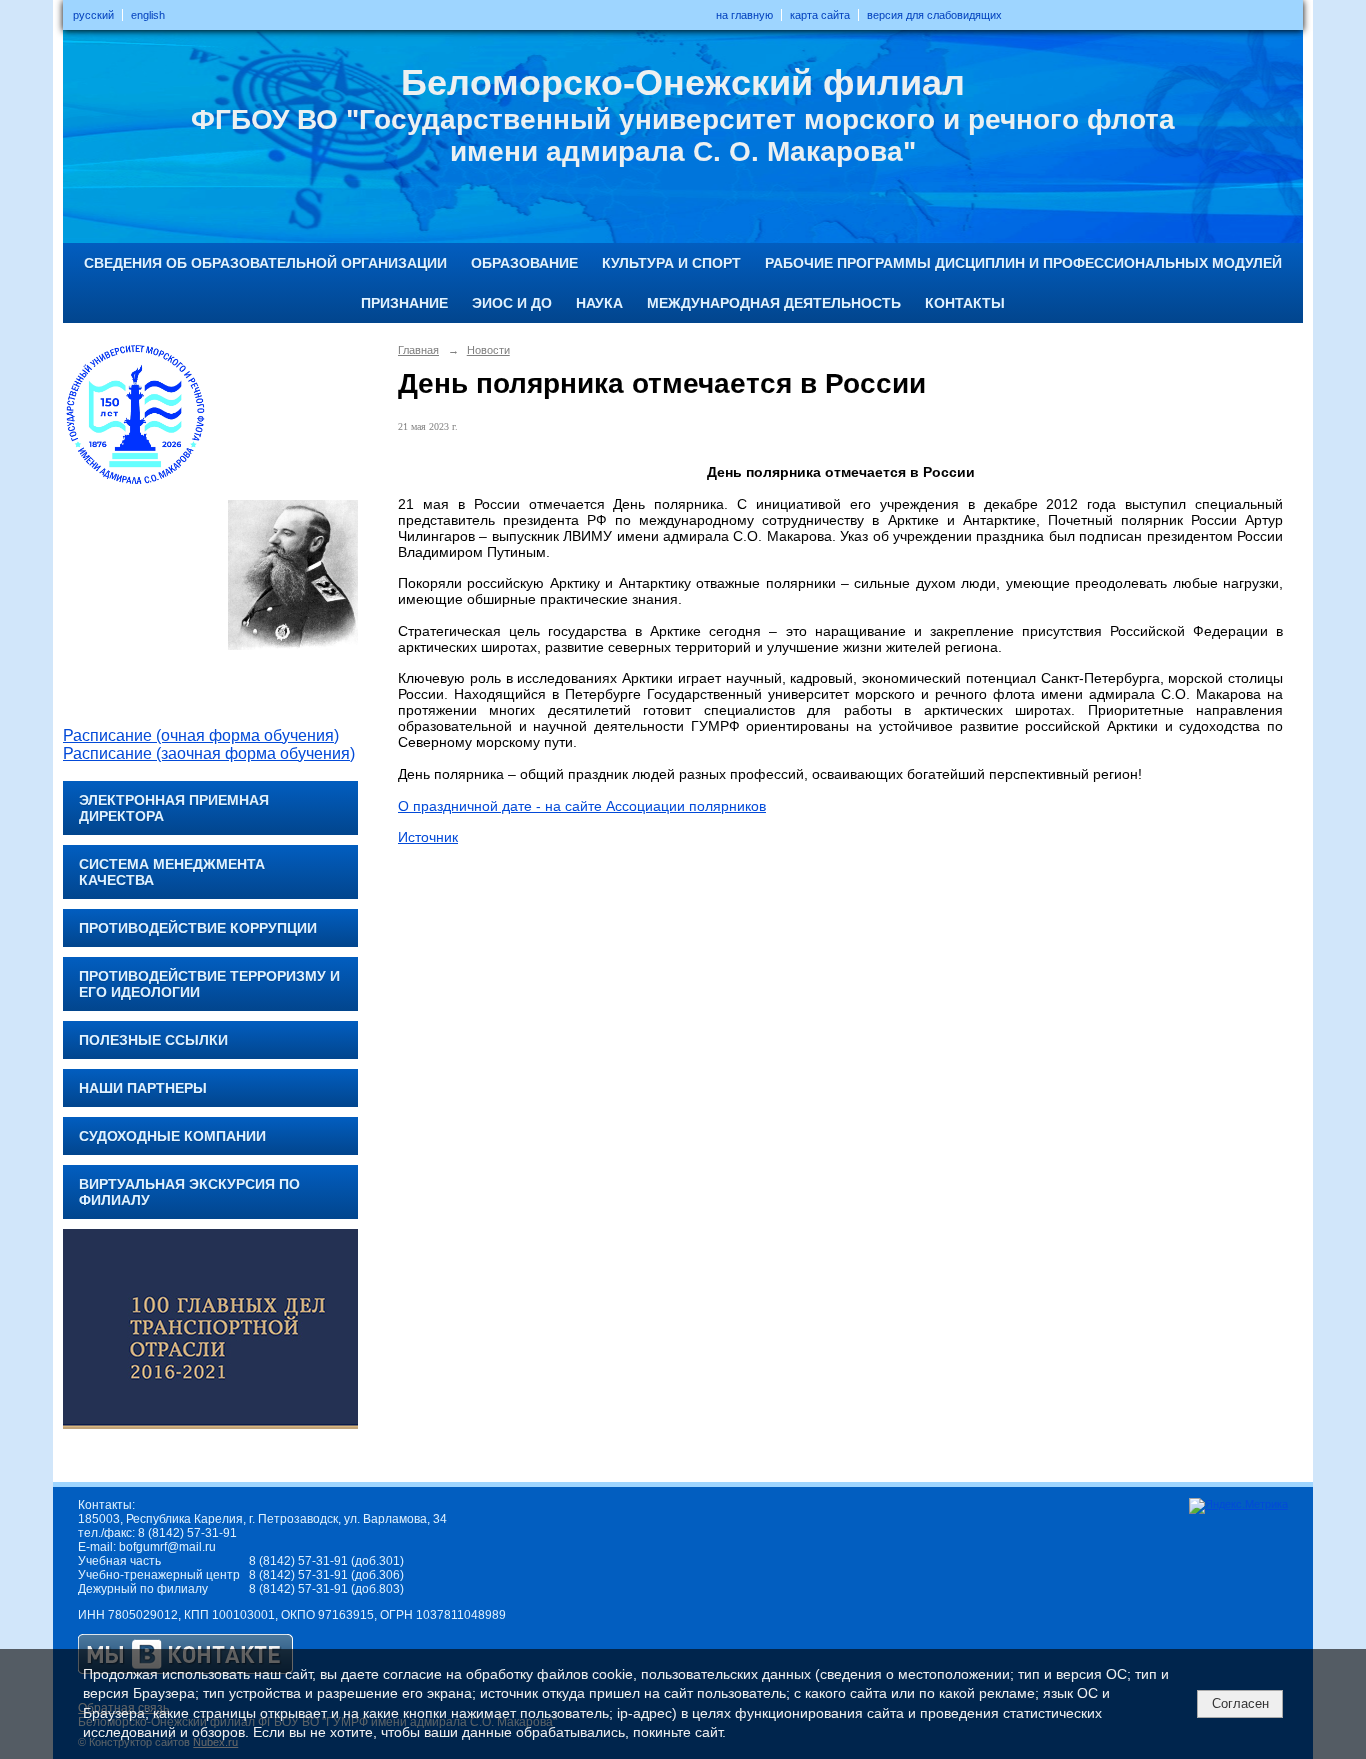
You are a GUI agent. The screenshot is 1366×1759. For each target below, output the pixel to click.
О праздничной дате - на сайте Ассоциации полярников (582, 806)
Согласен (1240, 1703)
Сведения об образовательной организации (265, 263)
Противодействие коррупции (198, 928)
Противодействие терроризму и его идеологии (209, 984)
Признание (404, 303)
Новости (488, 350)
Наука (599, 303)
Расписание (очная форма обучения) (201, 735)
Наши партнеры (143, 1088)
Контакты (965, 303)
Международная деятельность (774, 303)
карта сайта (820, 15)
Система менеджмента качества (172, 872)
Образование (524, 263)
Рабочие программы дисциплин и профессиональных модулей (1023, 263)
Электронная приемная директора (174, 808)
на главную (744, 15)
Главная (418, 350)
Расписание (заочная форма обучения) (209, 753)
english (148, 15)
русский (93, 15)
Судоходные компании (172, 1136)
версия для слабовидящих (934, 15)
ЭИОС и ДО (512, 303)
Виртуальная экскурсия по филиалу (189, 1192)
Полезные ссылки (153, 1040)
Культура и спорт (671, 263)
